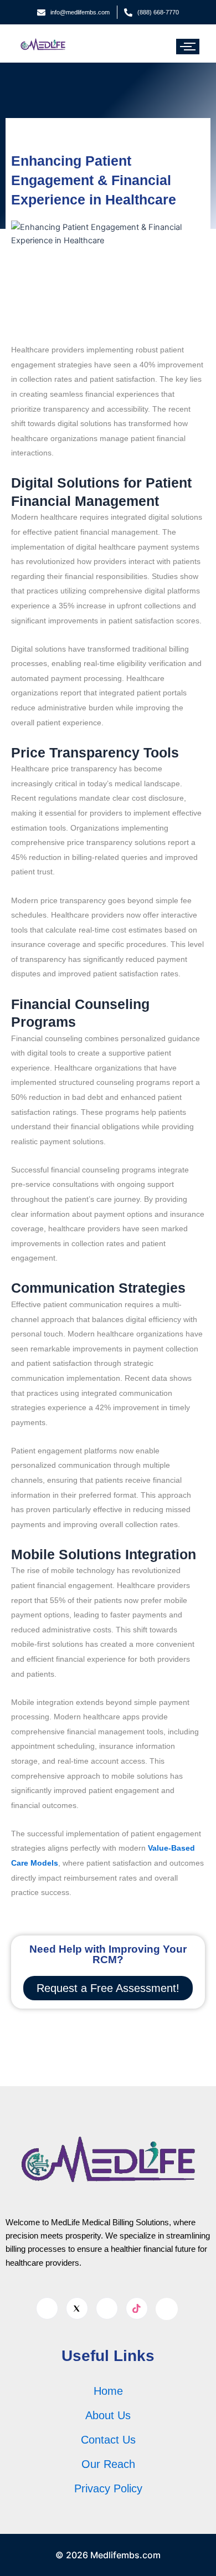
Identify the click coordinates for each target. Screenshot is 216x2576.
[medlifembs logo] (43, 44)
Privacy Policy (108, 2488)
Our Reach (108, 2464)
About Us (108, 2415)
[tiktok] (137, 2308)
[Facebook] (47, 2308)
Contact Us (108, 2440)
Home (108, 2391)
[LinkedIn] (107, 2308)
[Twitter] (77, 2308)
